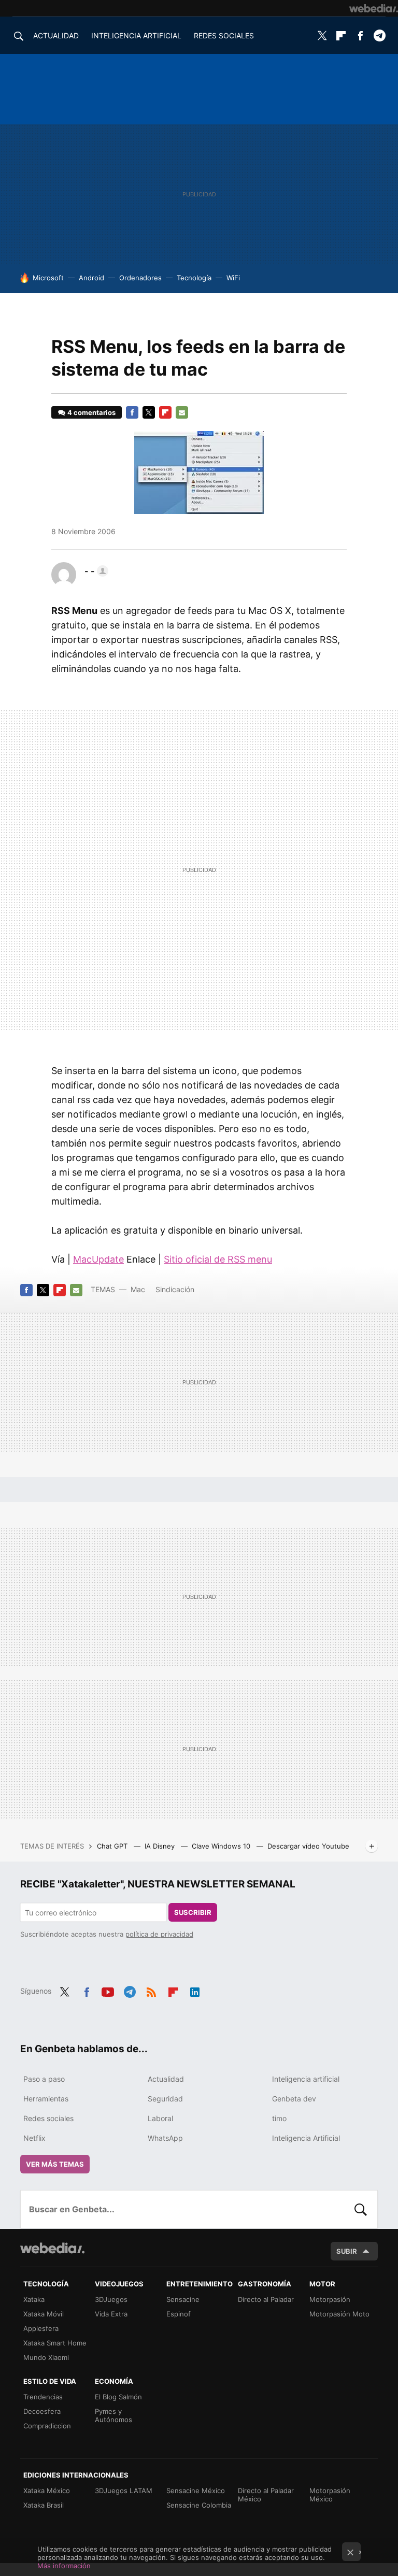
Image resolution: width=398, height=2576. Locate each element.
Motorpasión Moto (339, 2314)
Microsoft (48, 278)
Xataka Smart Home (55, 2343)
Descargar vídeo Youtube (308, 1846)
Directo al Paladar (266, 2299)
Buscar (361, 2209)
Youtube (108, 1990)
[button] (95, 571)
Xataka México (47, 2491)
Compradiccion (47, 2426)
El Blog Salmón (118, 2397)
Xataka (34, 2299)
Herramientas (46, 2099)
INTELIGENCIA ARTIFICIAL (136, 35)
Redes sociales (48, 2118)
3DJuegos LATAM (124, 2491)
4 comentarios (91, 412)
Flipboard (341, 36)
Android (91, 278)
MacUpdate (98, 1259)
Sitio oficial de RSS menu (218, 1259)
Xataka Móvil (44, 2314)
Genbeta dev (294, 2099)
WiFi (233, 278)
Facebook (360, 36)
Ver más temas (55, 2164)
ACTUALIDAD (56, 35)
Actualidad (166, 2079)
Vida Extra (111, 2314)
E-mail (182, 412)
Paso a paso (44, 2079)
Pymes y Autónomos (113, 2415)
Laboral (160, 2118)
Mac (138, 1289)
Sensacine (183, 2299)
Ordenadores (140, 278)
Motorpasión (330, 2299)
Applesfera (41, 2328)
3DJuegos (111, 2299)
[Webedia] (374, 8)
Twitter (322, 36)
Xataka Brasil (44, 2505)
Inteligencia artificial (306, 2079)
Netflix (34, 2138)
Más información (64, 2566)
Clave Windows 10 (222, 1846)
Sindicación (175, 1289)
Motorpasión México (330, 2495)
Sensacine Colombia (199, 2505)
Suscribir (193, 1912)
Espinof (179, 2314)
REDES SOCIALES (224, 35)
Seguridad (165, 2099)
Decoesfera (42, 2411)
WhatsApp (165, 2138)
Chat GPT (113, 1846)
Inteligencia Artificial (306, 2138)
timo (279, 2118)
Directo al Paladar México (266, 2495)
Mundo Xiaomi (46, 2357)
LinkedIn (195, 1990)
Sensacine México (196, 2491)
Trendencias (43, 2397)
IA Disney (161, 1846)
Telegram (379, 36)
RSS (151, 1990)
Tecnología (194, 278)
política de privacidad (159, 1934)
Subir (347, 2251)
